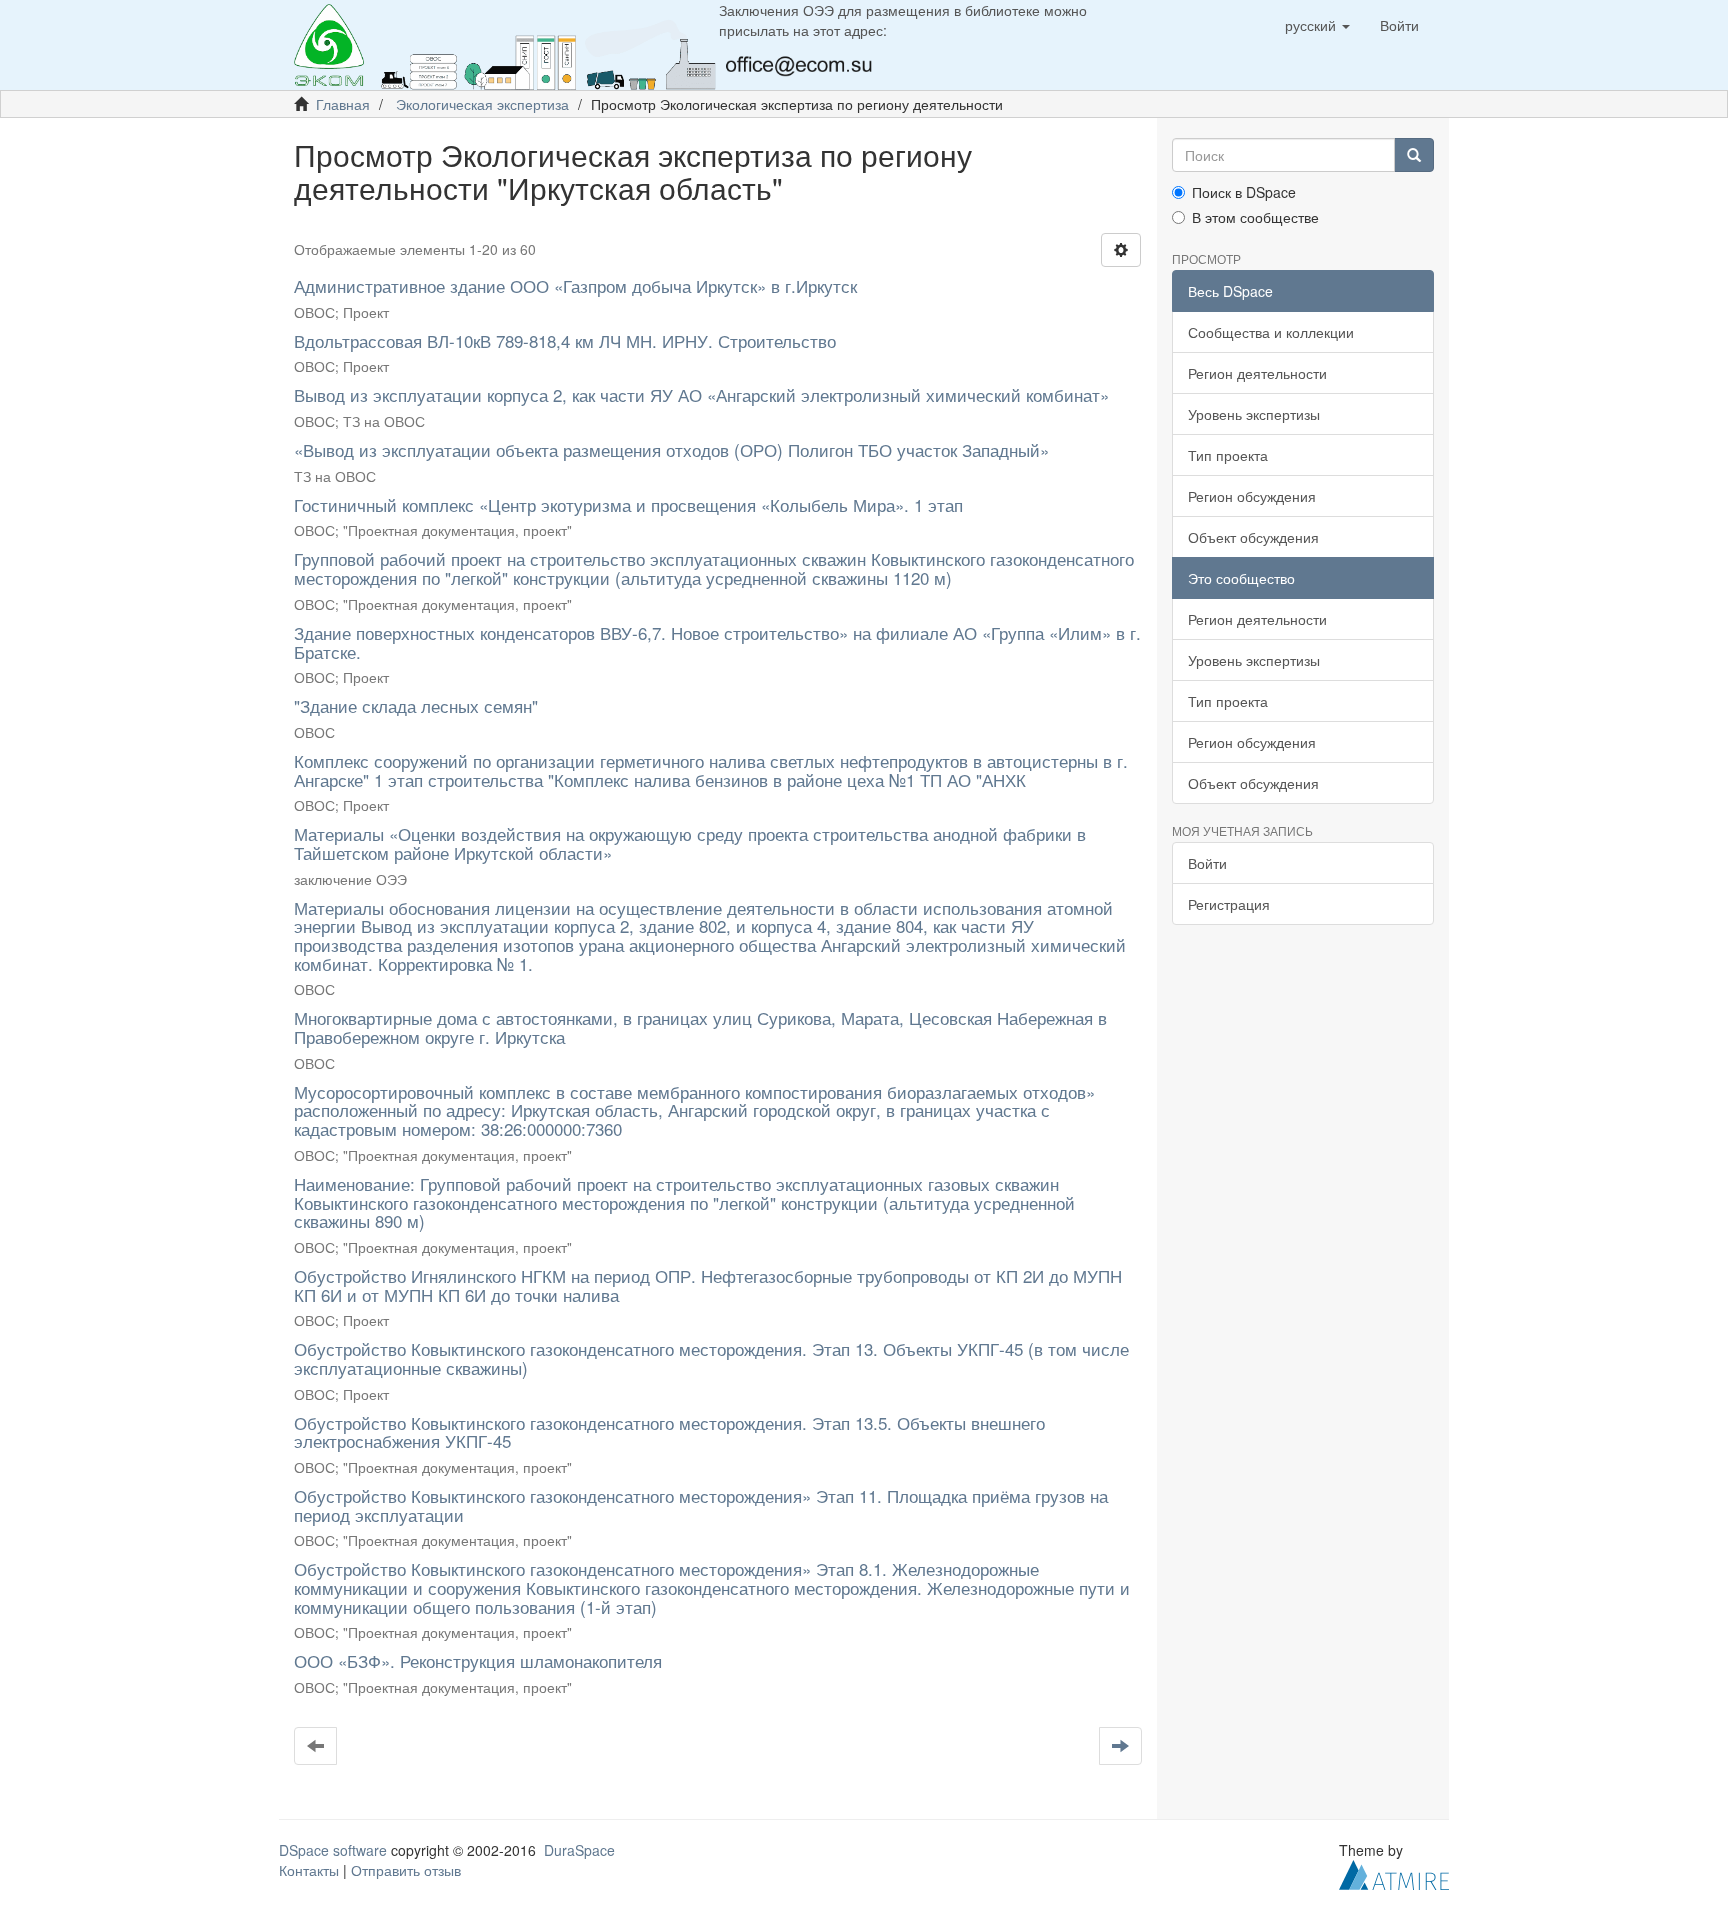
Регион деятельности (1257, 373)
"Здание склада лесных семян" (416, 705)
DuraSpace (579, 1850)
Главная (343, 104)
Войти (1207, 863)
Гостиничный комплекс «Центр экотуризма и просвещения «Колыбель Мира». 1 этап (628, 504)
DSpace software (333, 1850)
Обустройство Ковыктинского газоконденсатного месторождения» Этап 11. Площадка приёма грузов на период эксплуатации (701, 1505)
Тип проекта (1228, 455)
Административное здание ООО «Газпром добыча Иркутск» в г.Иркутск (575, 285)
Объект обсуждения (1253, 537)
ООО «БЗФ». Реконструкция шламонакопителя (478, 1660)
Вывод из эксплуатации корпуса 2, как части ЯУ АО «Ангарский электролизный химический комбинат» (701, 394)
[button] (1317, 25)
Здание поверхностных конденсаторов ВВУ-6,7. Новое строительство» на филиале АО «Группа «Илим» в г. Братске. (717, 642)
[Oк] (1414, 155)
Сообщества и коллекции (1271, 332)
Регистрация (1229, 904)
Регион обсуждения (1252, 496)
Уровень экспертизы (1254, 414)
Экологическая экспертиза (482, 104)
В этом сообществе (1255, 217)
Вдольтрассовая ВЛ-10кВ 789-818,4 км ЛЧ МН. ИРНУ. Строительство (565, 340)
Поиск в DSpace (1244, 192)
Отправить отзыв (406, 1870)
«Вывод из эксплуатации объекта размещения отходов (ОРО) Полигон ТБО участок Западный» (671, 449)
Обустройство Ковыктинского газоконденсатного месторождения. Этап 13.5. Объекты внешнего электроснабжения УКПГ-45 (669, 1432)
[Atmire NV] (1394, 1873)
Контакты (309, 1870)
